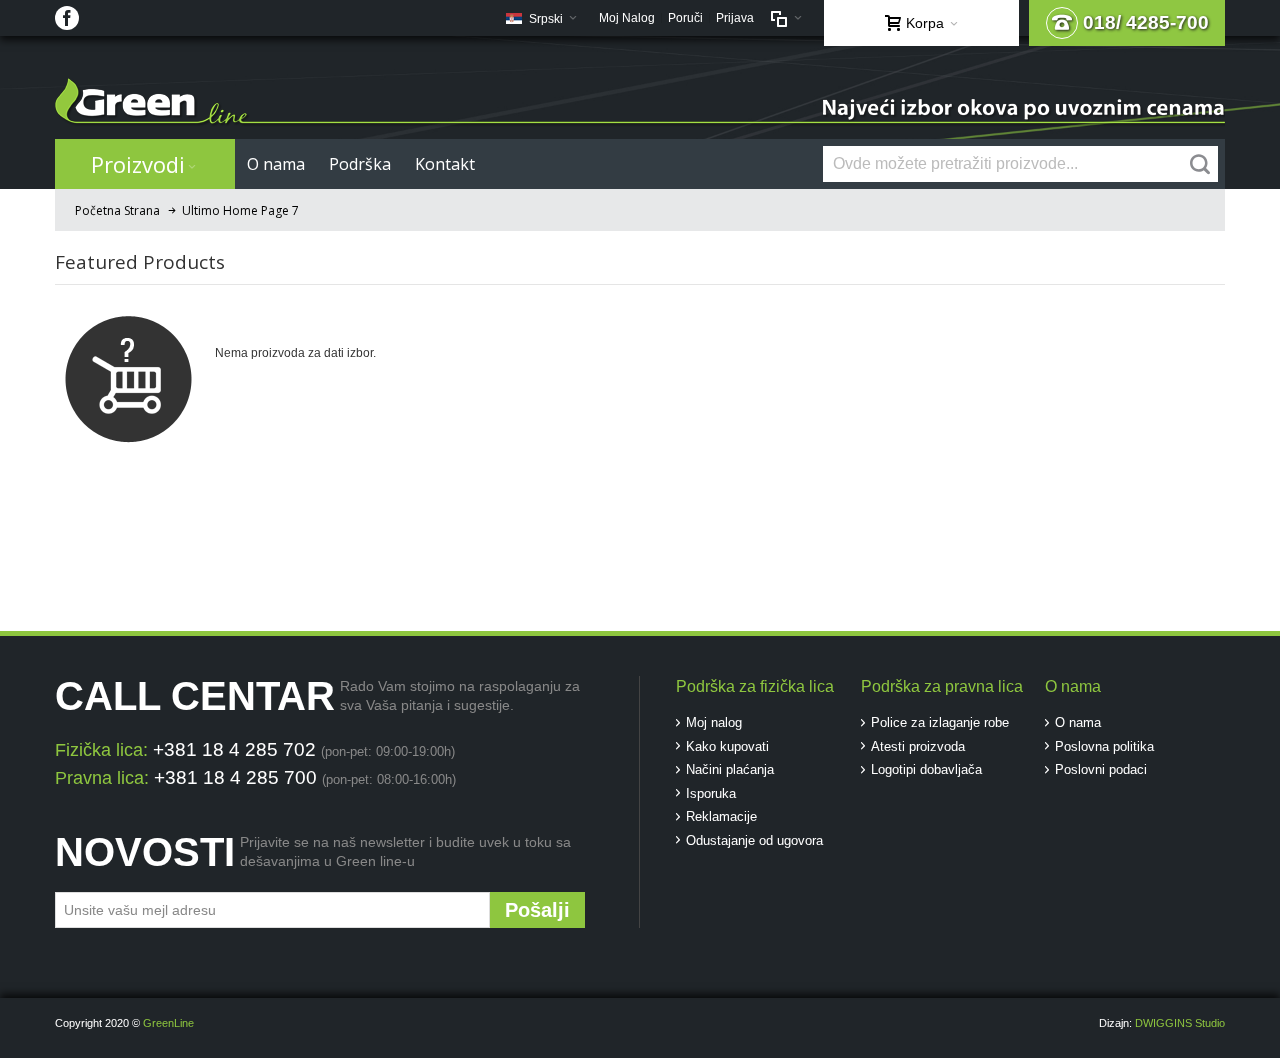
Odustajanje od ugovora (754, 840)
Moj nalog (714, 722)
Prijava (735, 18)
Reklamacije (721, 816)
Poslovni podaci (1101, 769)
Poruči (685, 18)
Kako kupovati (727, 746)
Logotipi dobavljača (926, 769)
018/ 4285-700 (1146, 22)
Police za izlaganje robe (940, 722)
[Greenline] (640, 102)
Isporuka (711, 793)
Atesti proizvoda (918, 746)
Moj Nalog (627, 18)
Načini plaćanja (730, 769)
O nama (1078, 722)
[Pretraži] (1200, 164)
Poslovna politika (1104, 746)
